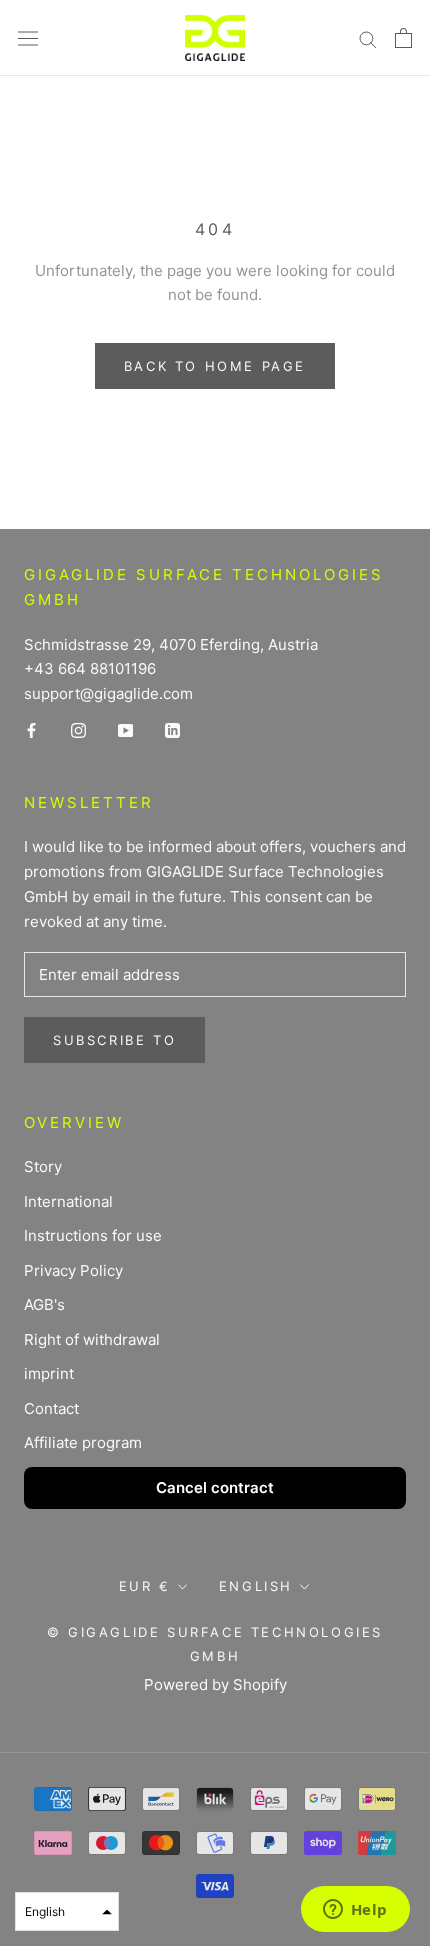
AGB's (44, 1304)
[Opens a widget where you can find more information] (355, 1911)
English (256, 1586)
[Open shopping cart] (403, 38)
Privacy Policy (73, 1270)
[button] (67, 1911)
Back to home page (215, 366)
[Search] (368, 37)
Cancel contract (215, 1487)
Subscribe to (114, 1040)
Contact (51, 1408)
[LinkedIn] (172, 730)
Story (43, 1166)
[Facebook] (31, 730)
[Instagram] (78, 730)
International (68, 1201)
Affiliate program (83, 1442)
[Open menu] (28, 38)
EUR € (145, 1586)
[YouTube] (125, 730)
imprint (49, 1373)
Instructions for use (93, 1235)
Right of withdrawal (92, 1339)
